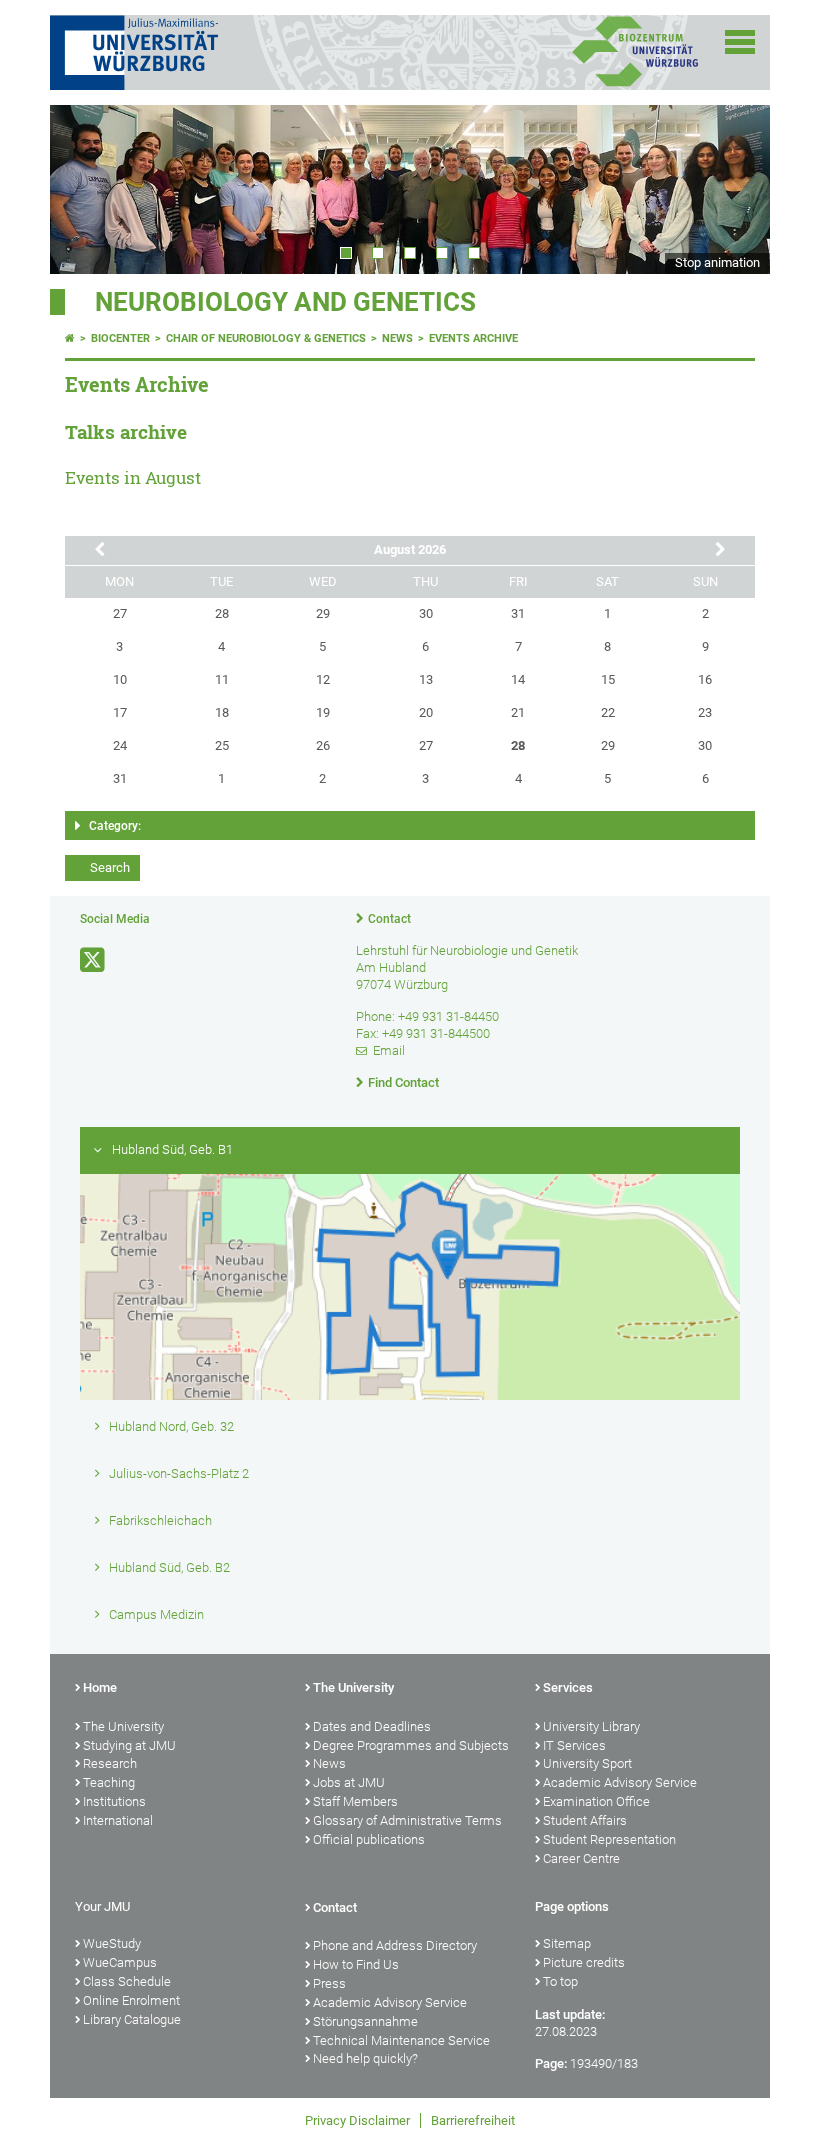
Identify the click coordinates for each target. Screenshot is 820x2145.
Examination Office (596, 1801)
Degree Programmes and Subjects (411, 1745)
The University (123, 1726)
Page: (551, 2063)
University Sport (587, 1763)
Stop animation (717, 262)
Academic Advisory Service (620, 1782)
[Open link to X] (94, 960)
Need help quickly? (365, 2058)
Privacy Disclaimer (357, 2120)
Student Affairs (585, 1820)
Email (389, 1050)
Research (110, 1763)
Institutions (114, 1801)
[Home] (70, 338)
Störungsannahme (365, 2021)
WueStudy (112, 1943)
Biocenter (120, 338)
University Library (591, 1726)
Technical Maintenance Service (401, 2040)
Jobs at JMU (349, 1782)
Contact (389, 919)
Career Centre (581, 1858)
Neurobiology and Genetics (285, 302)
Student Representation (609, 1839)
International (118, 1820)
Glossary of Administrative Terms (407, 1820)
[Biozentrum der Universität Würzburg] (635, 84)
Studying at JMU (129, 1745)
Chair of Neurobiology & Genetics (266, 338)
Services (568, 1687)
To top (560, 1981)
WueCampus (120, 1962)
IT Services (574, 1745)
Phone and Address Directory (395, 1945)
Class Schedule (127, 1981)
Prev (85, 189)
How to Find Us (356, 1964)
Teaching (109, 1782)
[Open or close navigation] (740, 42)
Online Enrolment (131, 2000)
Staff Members (355, 1801)
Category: (115, 826)
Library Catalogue (132, 2019)
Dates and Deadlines (372, 1726)
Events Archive (473, 338)
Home (100, 1687)
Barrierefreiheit (473, 2120)
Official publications (369, 1839)
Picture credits (584, 1962)
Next (735, 189)
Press (329, 1983)
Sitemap (567, 1943)
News (397, 338)
